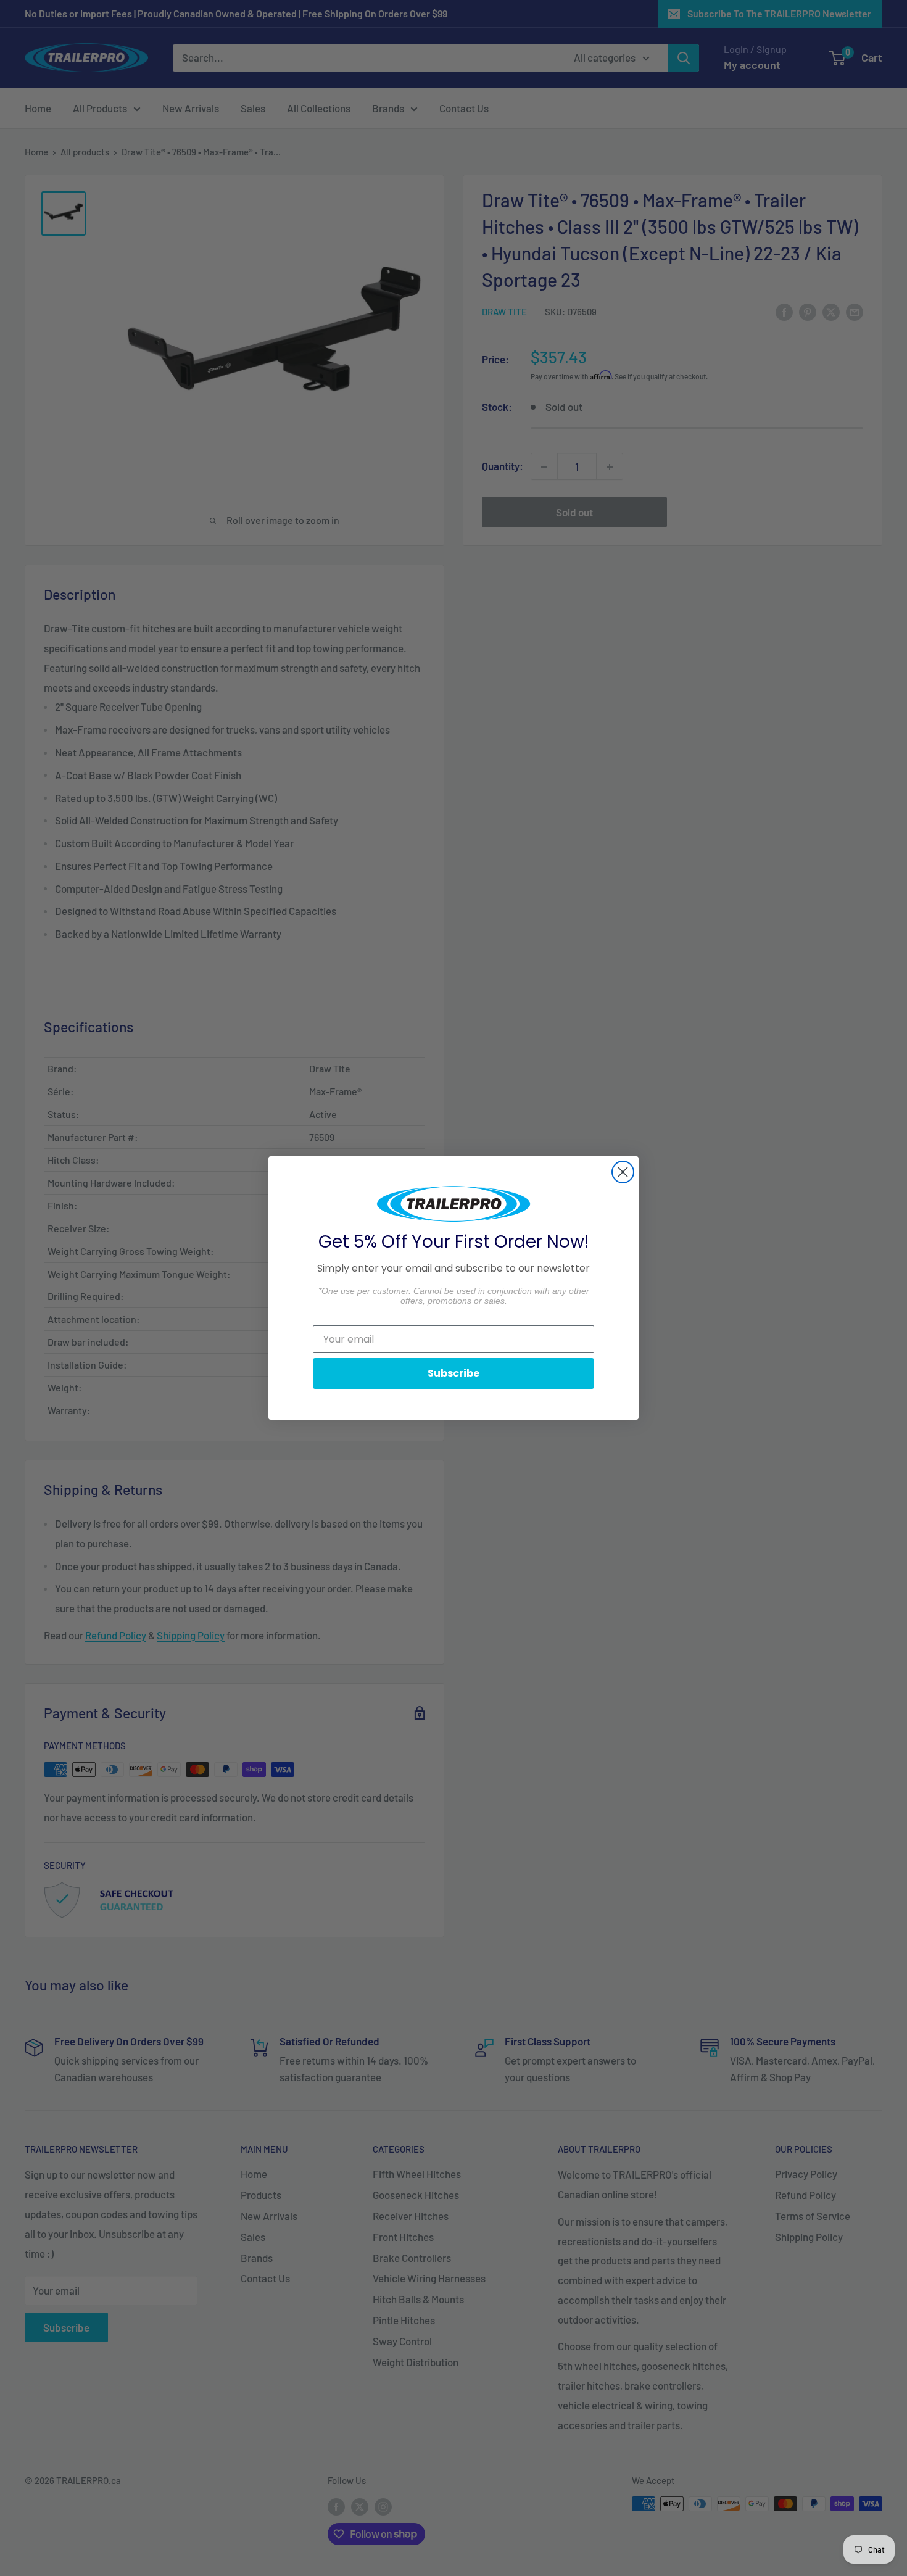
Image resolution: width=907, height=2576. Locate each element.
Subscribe (453, 1373)
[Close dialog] (623, 1172)
